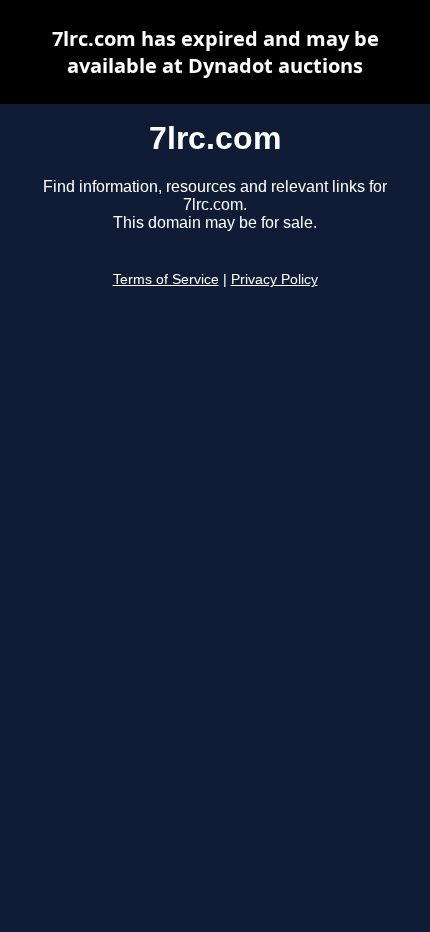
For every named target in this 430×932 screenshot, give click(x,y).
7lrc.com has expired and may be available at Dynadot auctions (215, 52)
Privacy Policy (274, 279)
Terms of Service (166, 279)
